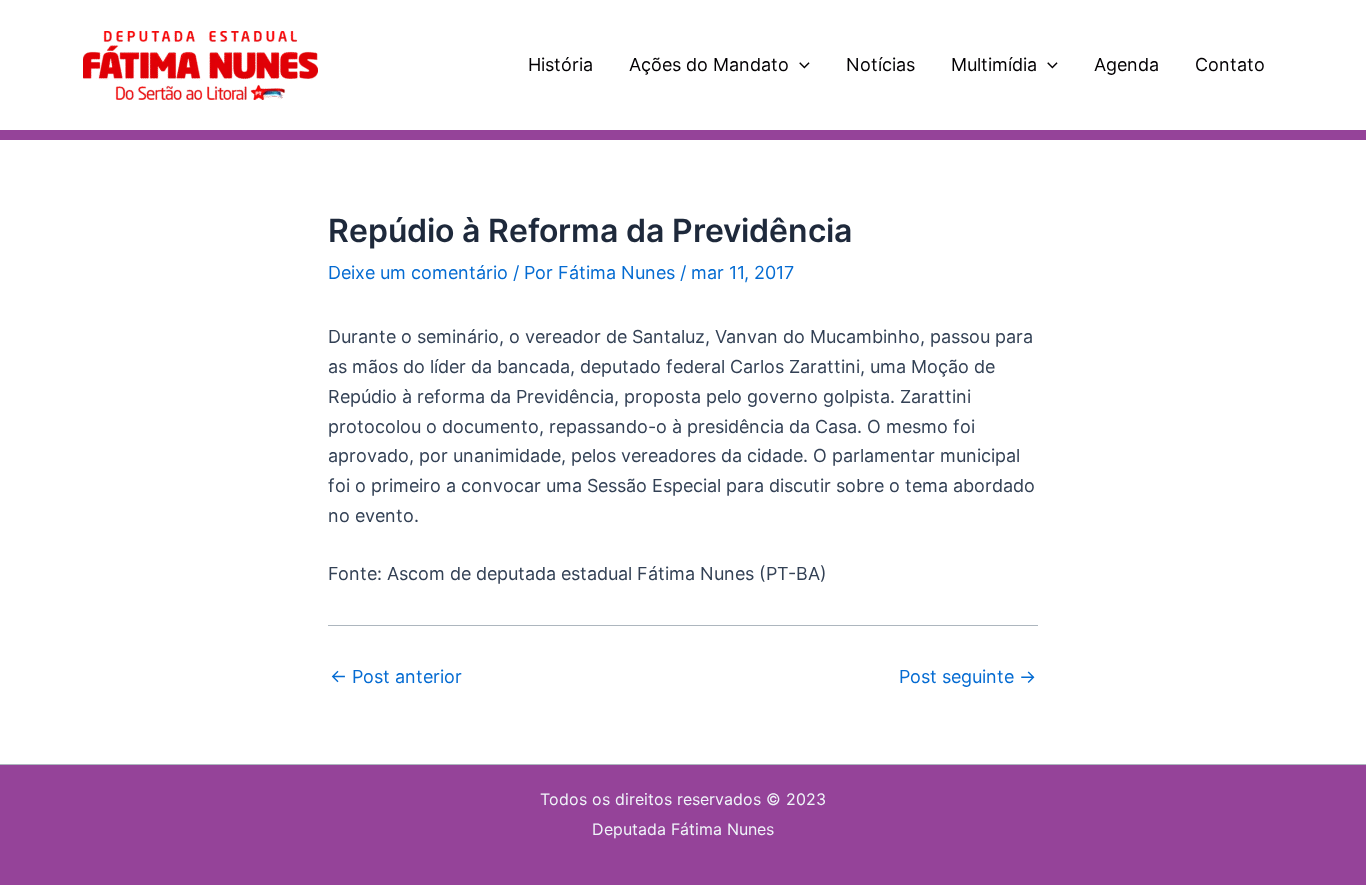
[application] (799, 65)
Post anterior (396, 677)
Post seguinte (967, 677)
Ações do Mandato (709, 64)
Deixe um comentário (418, 272)
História (560, 64)
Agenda (1126, 64)
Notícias (880, 64)
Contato (1230, 64)
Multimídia (994, 64)
